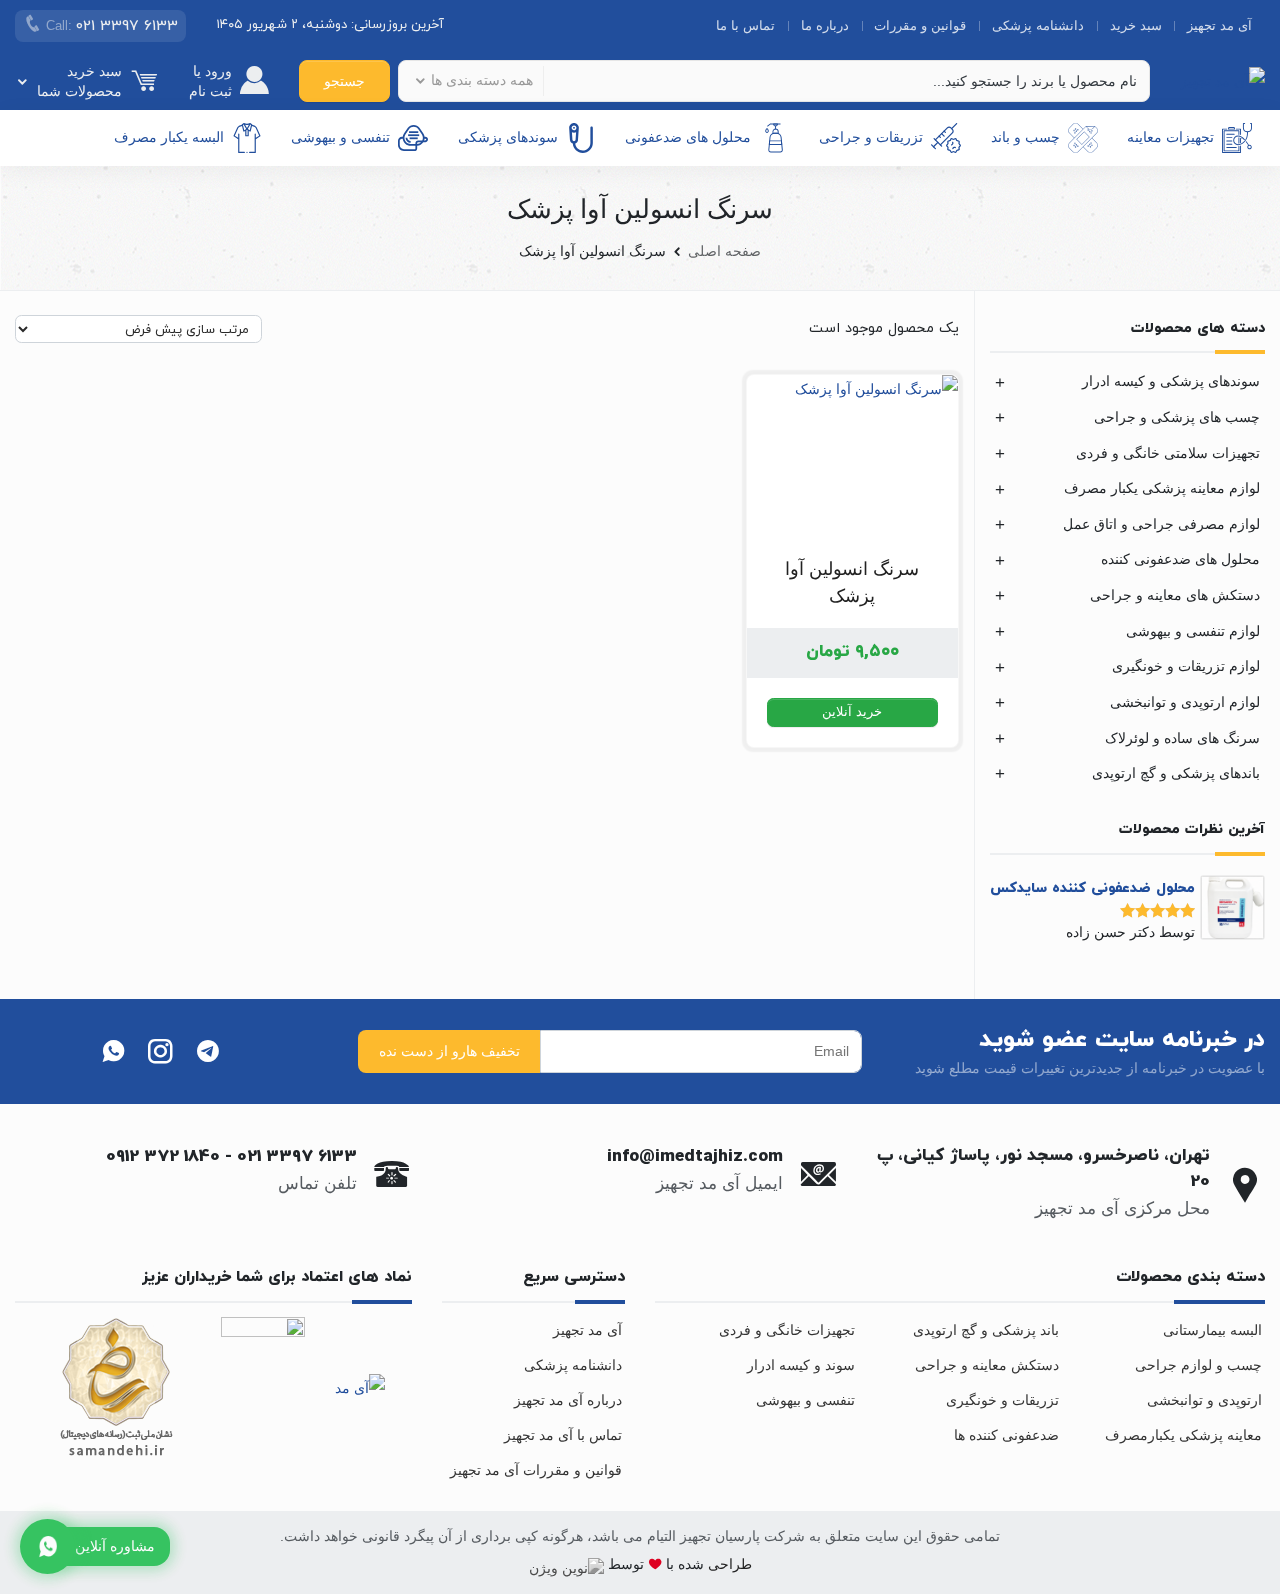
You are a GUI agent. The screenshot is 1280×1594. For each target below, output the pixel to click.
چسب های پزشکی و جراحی (1177, 417)
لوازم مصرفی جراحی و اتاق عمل (1161, 524)
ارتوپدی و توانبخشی (1204, 1400)
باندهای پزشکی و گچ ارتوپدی (1176, 773)
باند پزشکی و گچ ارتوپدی (986, 1330)
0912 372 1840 (163, 1157)
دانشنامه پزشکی (1038, 25)
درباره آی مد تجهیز (568, 1400)
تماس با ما (745, 25)
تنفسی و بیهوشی (340, 137)
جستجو (344, 81)
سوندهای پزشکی (508, 137)
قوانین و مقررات (920, 25)
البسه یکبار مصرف (169, 137)
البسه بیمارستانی (1212, 1330)
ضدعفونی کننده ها (1006, 1435)
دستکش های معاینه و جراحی (1175, 595)
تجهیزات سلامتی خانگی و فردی (1168, 453)
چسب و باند (1025, 137)
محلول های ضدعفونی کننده (1180, 559)
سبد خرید (1136, 25)
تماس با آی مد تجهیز (563, 1435)
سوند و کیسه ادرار (801, 1365)
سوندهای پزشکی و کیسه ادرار (1171, 381)
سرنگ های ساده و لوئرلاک (1182, 738)
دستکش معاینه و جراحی (987, 1365)
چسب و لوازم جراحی (1198, 1365)
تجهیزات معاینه (1170, 137)
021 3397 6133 (297, 1157)
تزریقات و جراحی (871, 137)
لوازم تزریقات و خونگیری (1186, 666)
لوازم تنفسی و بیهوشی (1193, 631)
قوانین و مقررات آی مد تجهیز (536, 1470)
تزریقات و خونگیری (1002, 1400)
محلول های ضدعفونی (688, 137)
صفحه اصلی (724, 251)
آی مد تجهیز (1219, 25)
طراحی (728, 1564)
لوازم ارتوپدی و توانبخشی (1185, 702)
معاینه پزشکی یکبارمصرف (1183, 1435)
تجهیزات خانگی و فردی (787, 1330)
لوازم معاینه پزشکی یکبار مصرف (1162, 488)
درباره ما (825, 25)
